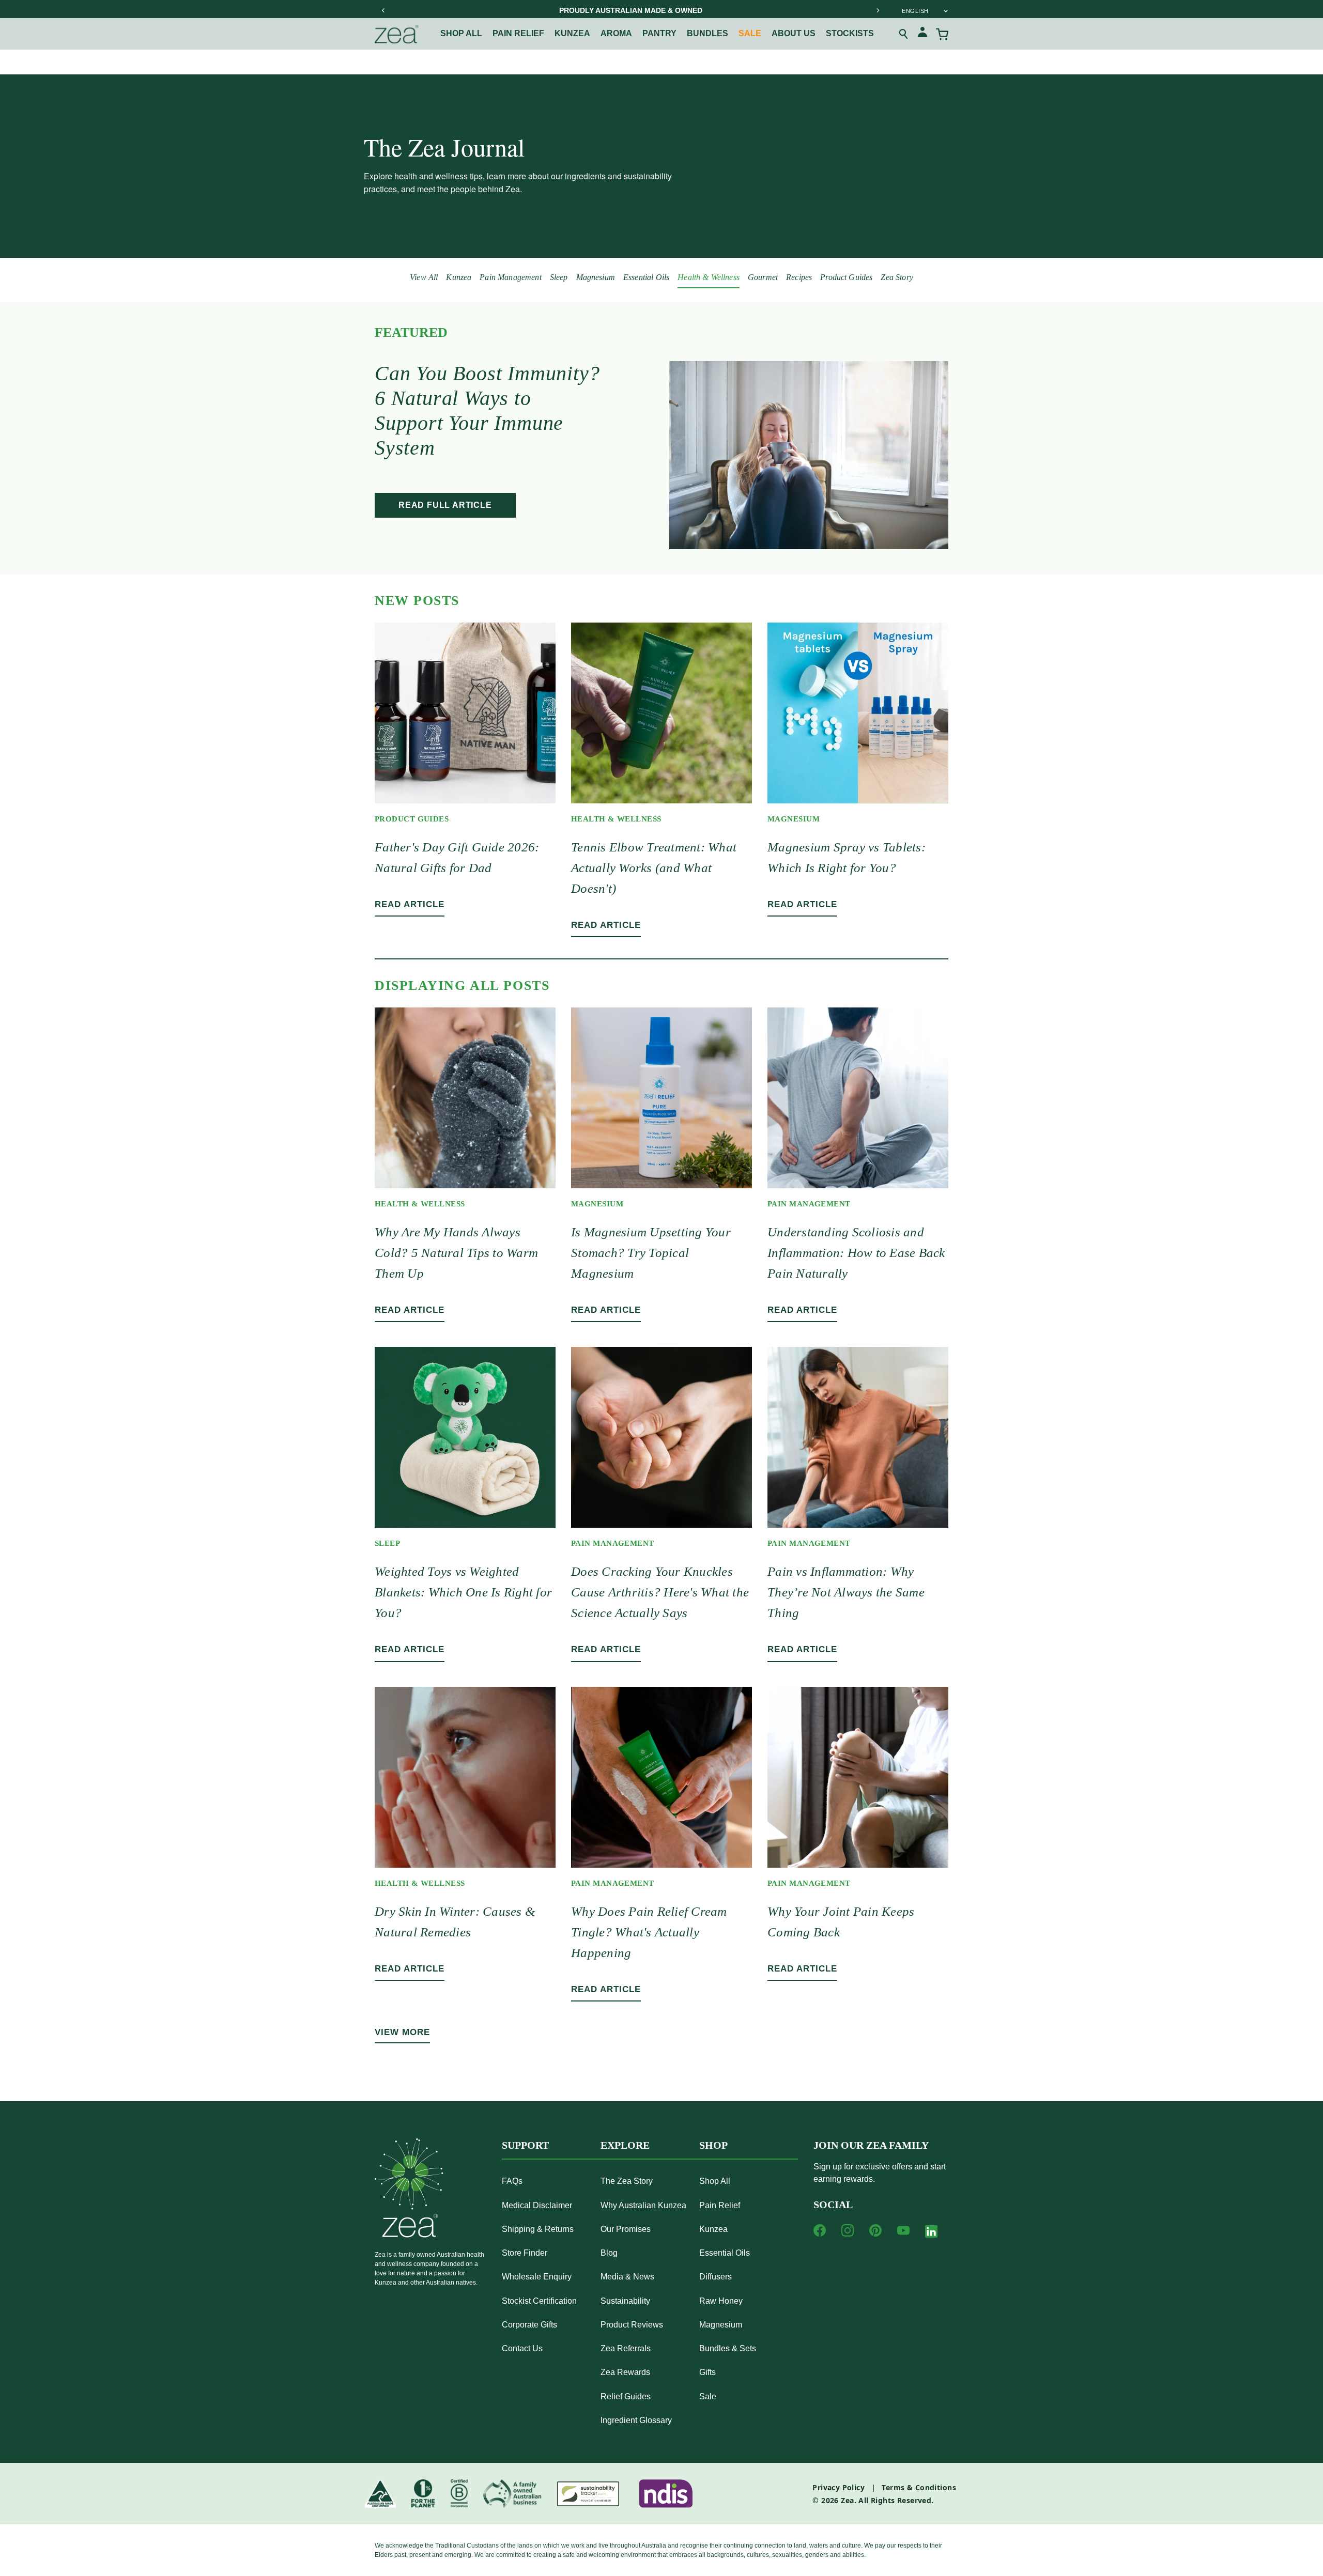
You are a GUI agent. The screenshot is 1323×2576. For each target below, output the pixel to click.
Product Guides (846, 277)
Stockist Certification (539, 2301)
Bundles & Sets (728, 2348)
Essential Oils (646, 277)
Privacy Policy (839, 2487)
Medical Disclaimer (537, 2205)
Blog (609, 2253)
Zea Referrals (626, 2348)
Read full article (445, 505)
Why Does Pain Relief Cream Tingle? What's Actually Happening (649, 1932)
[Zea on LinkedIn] (931, 2233)
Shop (713, 2145)
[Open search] (904, 34)
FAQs (512, 2181)
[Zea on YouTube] (903, 2230)
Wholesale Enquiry (537, 2277)
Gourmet (763, 277)
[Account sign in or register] (922, 34)
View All (424, 277)
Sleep (559, 277)
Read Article (410, 904)
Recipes (799, 277)
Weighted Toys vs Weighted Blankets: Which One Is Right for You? (463, 1592)
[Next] (878, 10)
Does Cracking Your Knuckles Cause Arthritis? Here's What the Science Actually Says (660, 1592)
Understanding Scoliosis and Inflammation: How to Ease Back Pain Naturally (856, 1253)
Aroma (616, 33)
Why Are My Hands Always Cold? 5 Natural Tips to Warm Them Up (456, 1253)
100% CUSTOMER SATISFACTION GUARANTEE (630, 10)
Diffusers (716, 2277)
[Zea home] (397, 34)
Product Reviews (632, 2325)
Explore (625, 2145)
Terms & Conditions (919, 2487)
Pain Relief (720, 2205)
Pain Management (510, 277)
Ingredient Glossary (636, 2420)
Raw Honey (721, 2301)
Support (525, 2145)
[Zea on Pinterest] (875, 2230)
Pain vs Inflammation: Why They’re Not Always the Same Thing (846, 1592)
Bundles (707, 33)
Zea (847, 2500)
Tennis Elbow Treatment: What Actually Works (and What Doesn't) (654, 868)
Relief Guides (626, 2396)
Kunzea (572, 33)
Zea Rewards (625, 2372)
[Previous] (383, 10)
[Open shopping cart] (942, 34)
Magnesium (596, 277)
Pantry (659, 33)
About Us (794, 33)
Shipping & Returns (538, 2229)
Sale (750, 33)
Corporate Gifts (529, 2325)
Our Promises (626, 2229)
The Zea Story (627, 2181)
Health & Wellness (709, 277)
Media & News (627, 2277)
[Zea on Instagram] (848, 2230)
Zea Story (897, 277)
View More (402, 2032)
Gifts (707, 2372)
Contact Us (522, 2348)
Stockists (850, 33)
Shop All (461, 33)
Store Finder (525, 2253)
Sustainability (625, 2301)
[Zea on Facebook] (820, 2230)
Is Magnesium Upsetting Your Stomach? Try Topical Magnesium (651, 1253)
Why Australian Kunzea (643, 2205)
